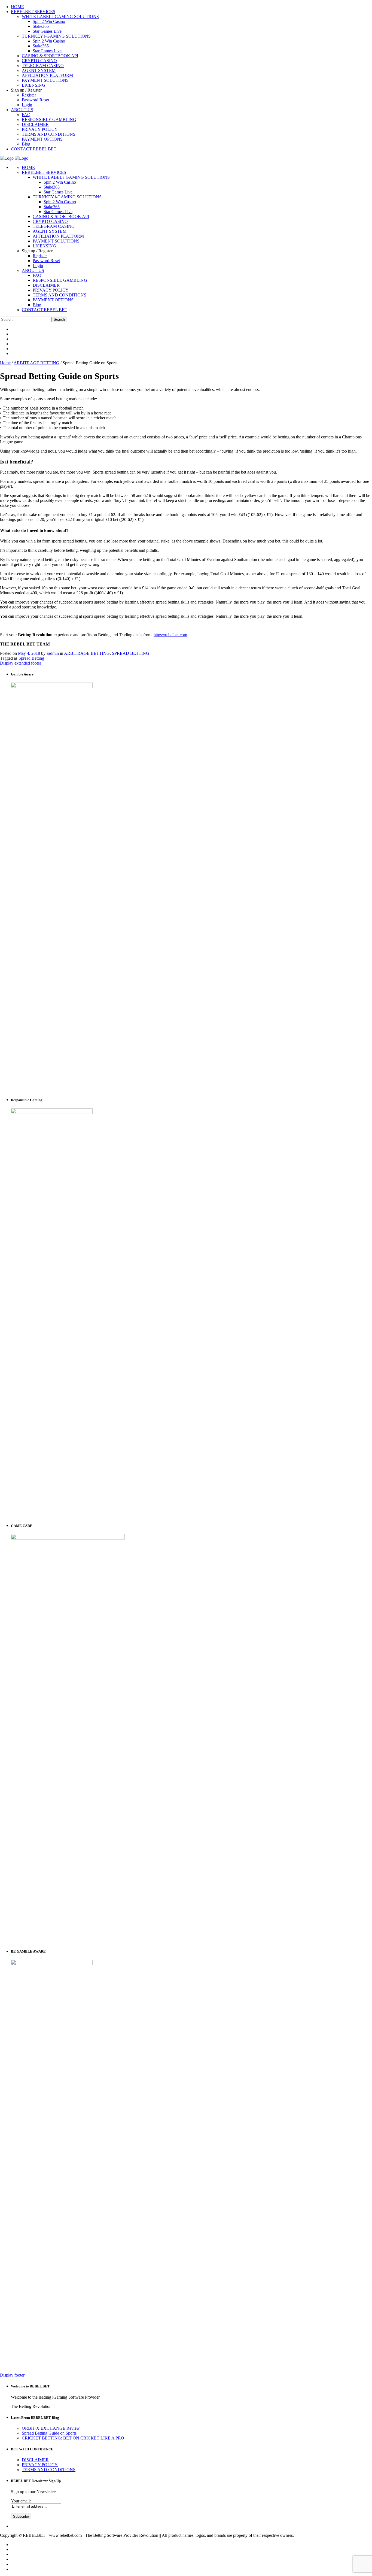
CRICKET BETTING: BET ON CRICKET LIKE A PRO (73, 2438)
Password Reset (46, 261)
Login (38, 266)
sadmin (53, 653)
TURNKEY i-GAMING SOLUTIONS (67, 197)
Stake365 (52, 187)
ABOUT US (33, 270)
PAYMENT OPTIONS (53, 300)
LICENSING (44, 246)
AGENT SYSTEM (50, 231)
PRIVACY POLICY (51, 290)
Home (5, 363)
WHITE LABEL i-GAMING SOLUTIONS (71, 177)
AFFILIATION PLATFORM (58, 236)
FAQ (37, 275)
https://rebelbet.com (170, 635)
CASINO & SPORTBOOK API (61, 216)
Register (40, 256)
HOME (28, 167)
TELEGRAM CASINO (54, 226)
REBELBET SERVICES (44, 172)
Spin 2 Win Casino (60, 182)
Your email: (21, 2501)
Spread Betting (31, 658)
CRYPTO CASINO (50, 221)
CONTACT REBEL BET (45, 310)
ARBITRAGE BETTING (36, 363)
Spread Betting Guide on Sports (49, 2433)
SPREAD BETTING (131, 653)
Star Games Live (58, 192)
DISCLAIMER (46, 285)
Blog (37, 305)
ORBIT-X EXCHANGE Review (51, 2428)
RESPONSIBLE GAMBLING (60, 280)
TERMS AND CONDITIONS (60, 295)
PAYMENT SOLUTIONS (56, 241)
